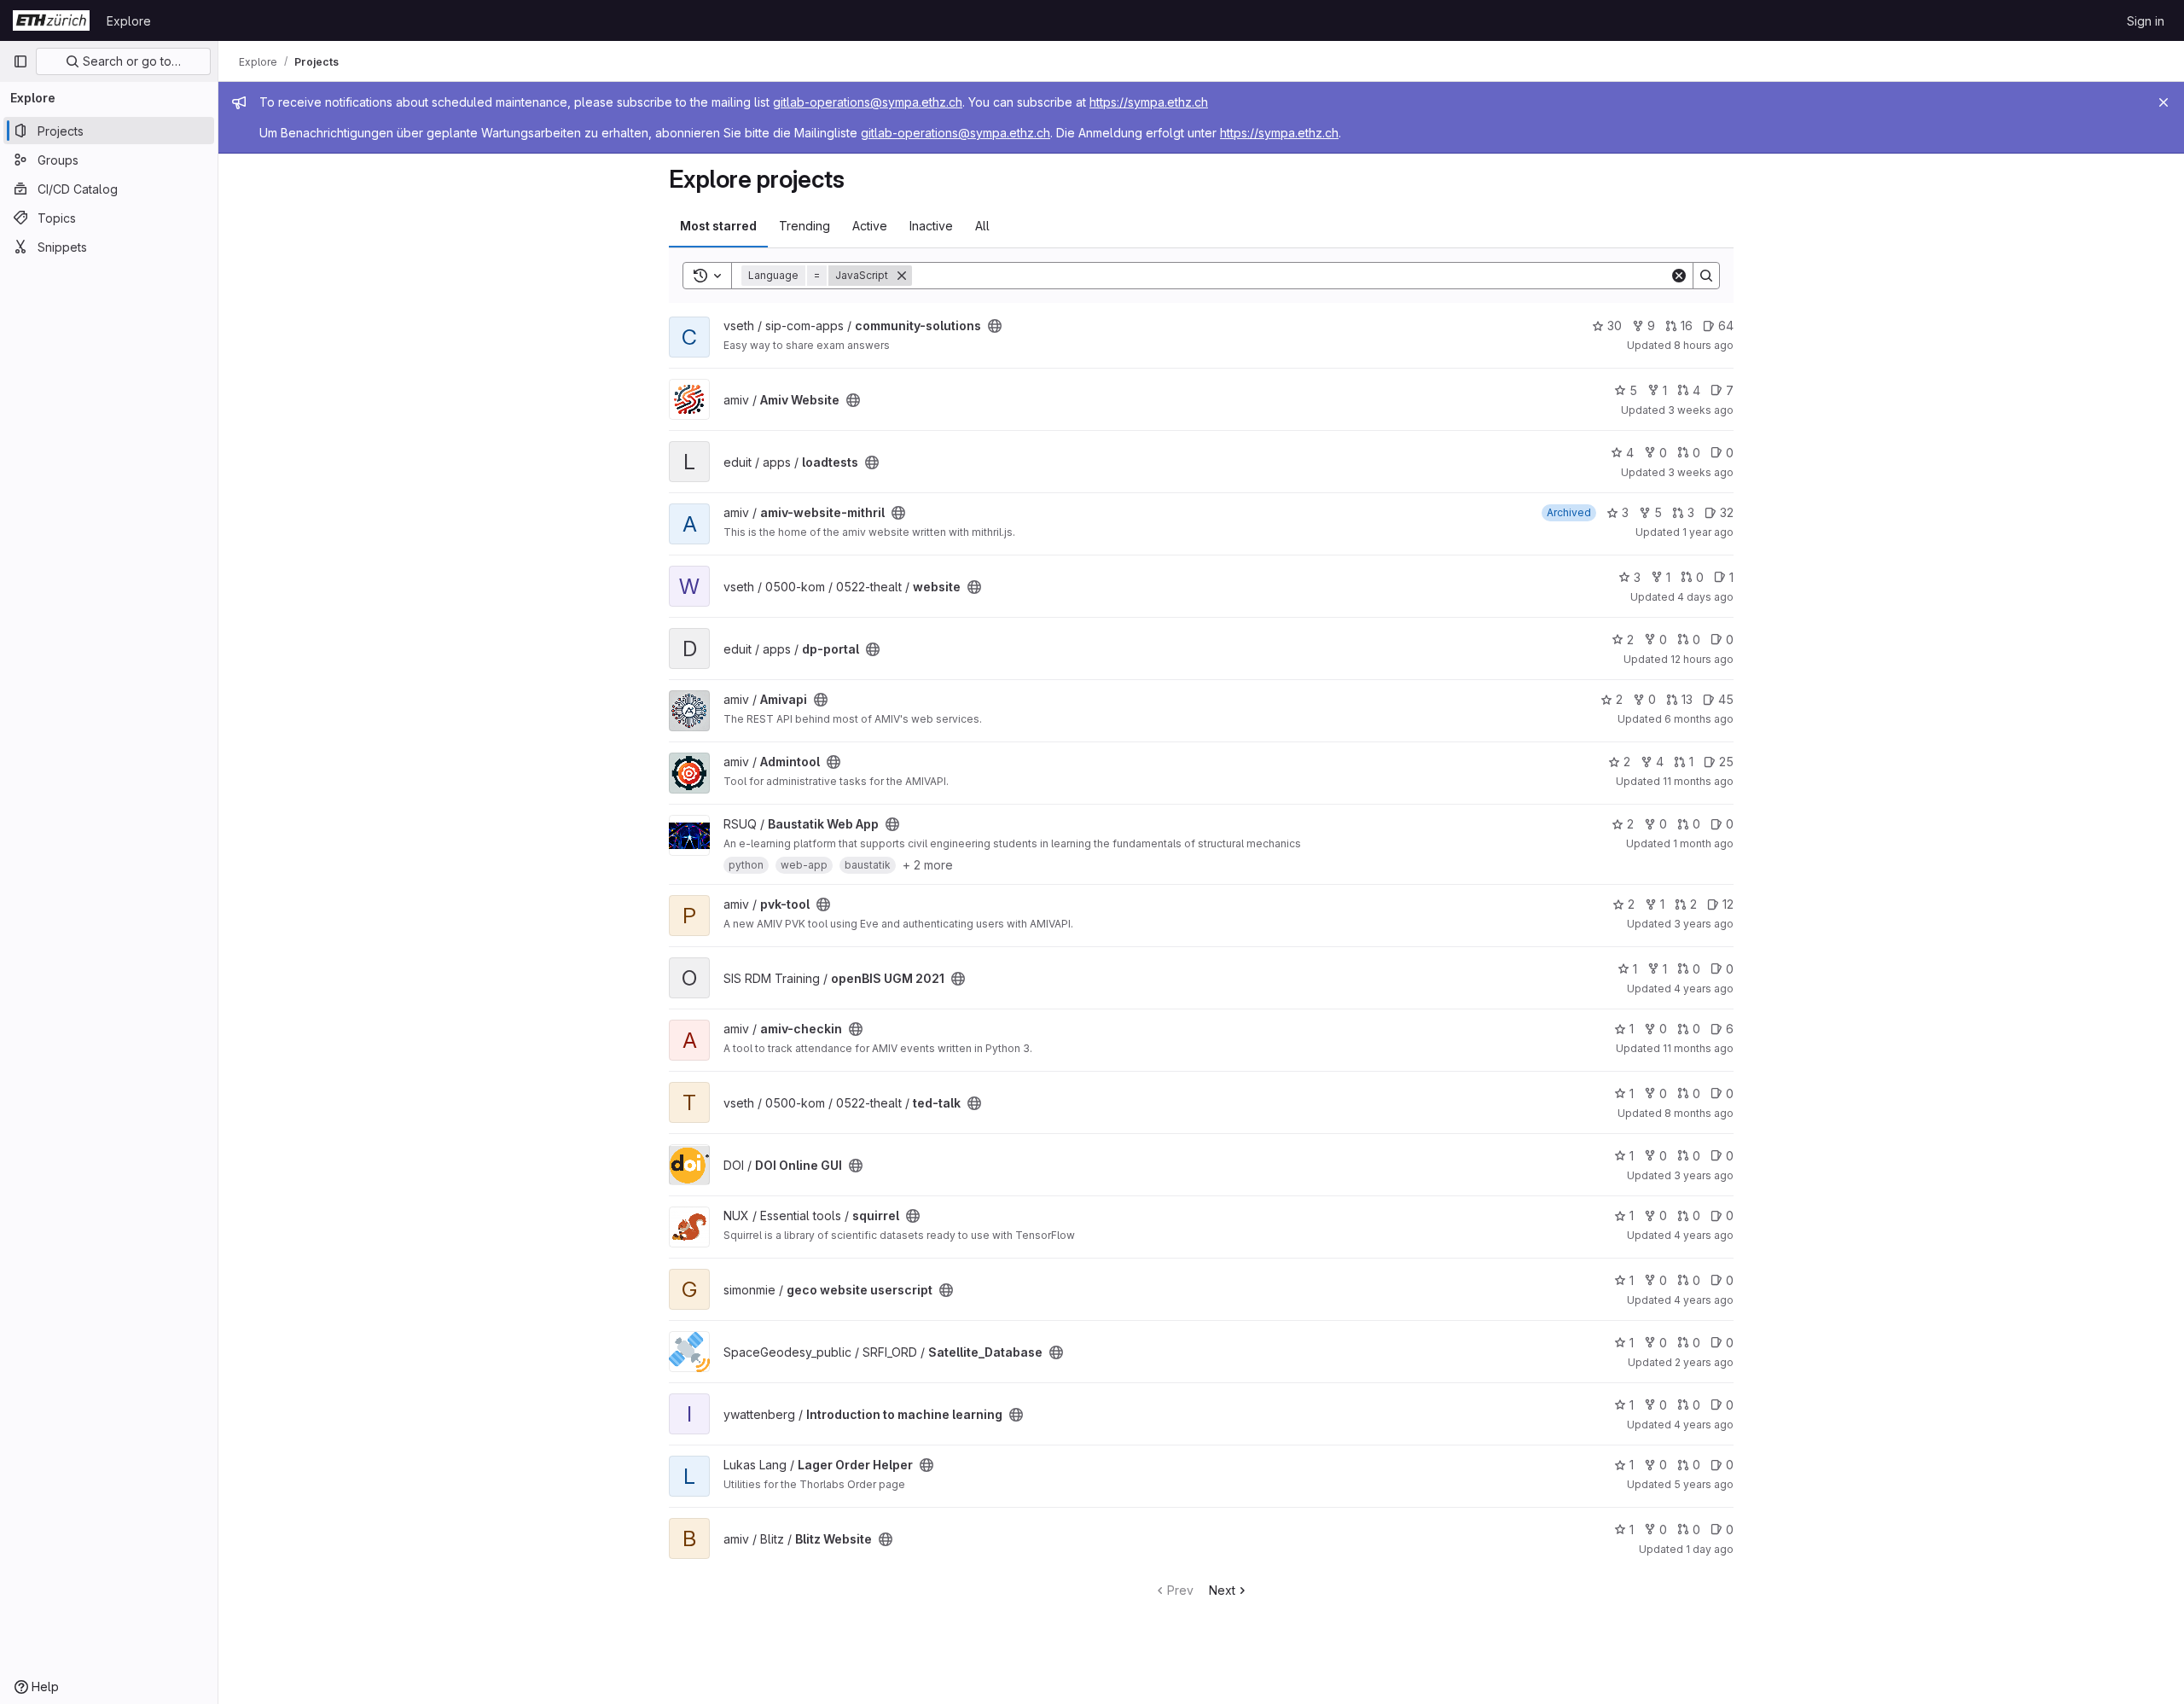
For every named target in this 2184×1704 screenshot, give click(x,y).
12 (1728, 904)
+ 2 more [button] (928, 865)
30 (1615, 326)
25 (1726, 762)
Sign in (2146, 21)
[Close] (2164, 102)
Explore (129, 21)
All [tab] (982, 226)
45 (1726, 699)
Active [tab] (870, 226)
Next (1222, 1590)
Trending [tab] (804, 226)
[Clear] (1679, 276)
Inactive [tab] (931, 226)
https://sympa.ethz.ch (1149, 102)
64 (1726, 326)
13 (1687, 699)
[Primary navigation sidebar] (20, 61)
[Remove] (902, 276)
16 (1687, 326)
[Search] (1706, 276)
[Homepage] (51, 20)
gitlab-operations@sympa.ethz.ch (868, 102)
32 (1727, 512)
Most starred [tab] (718, 226)
